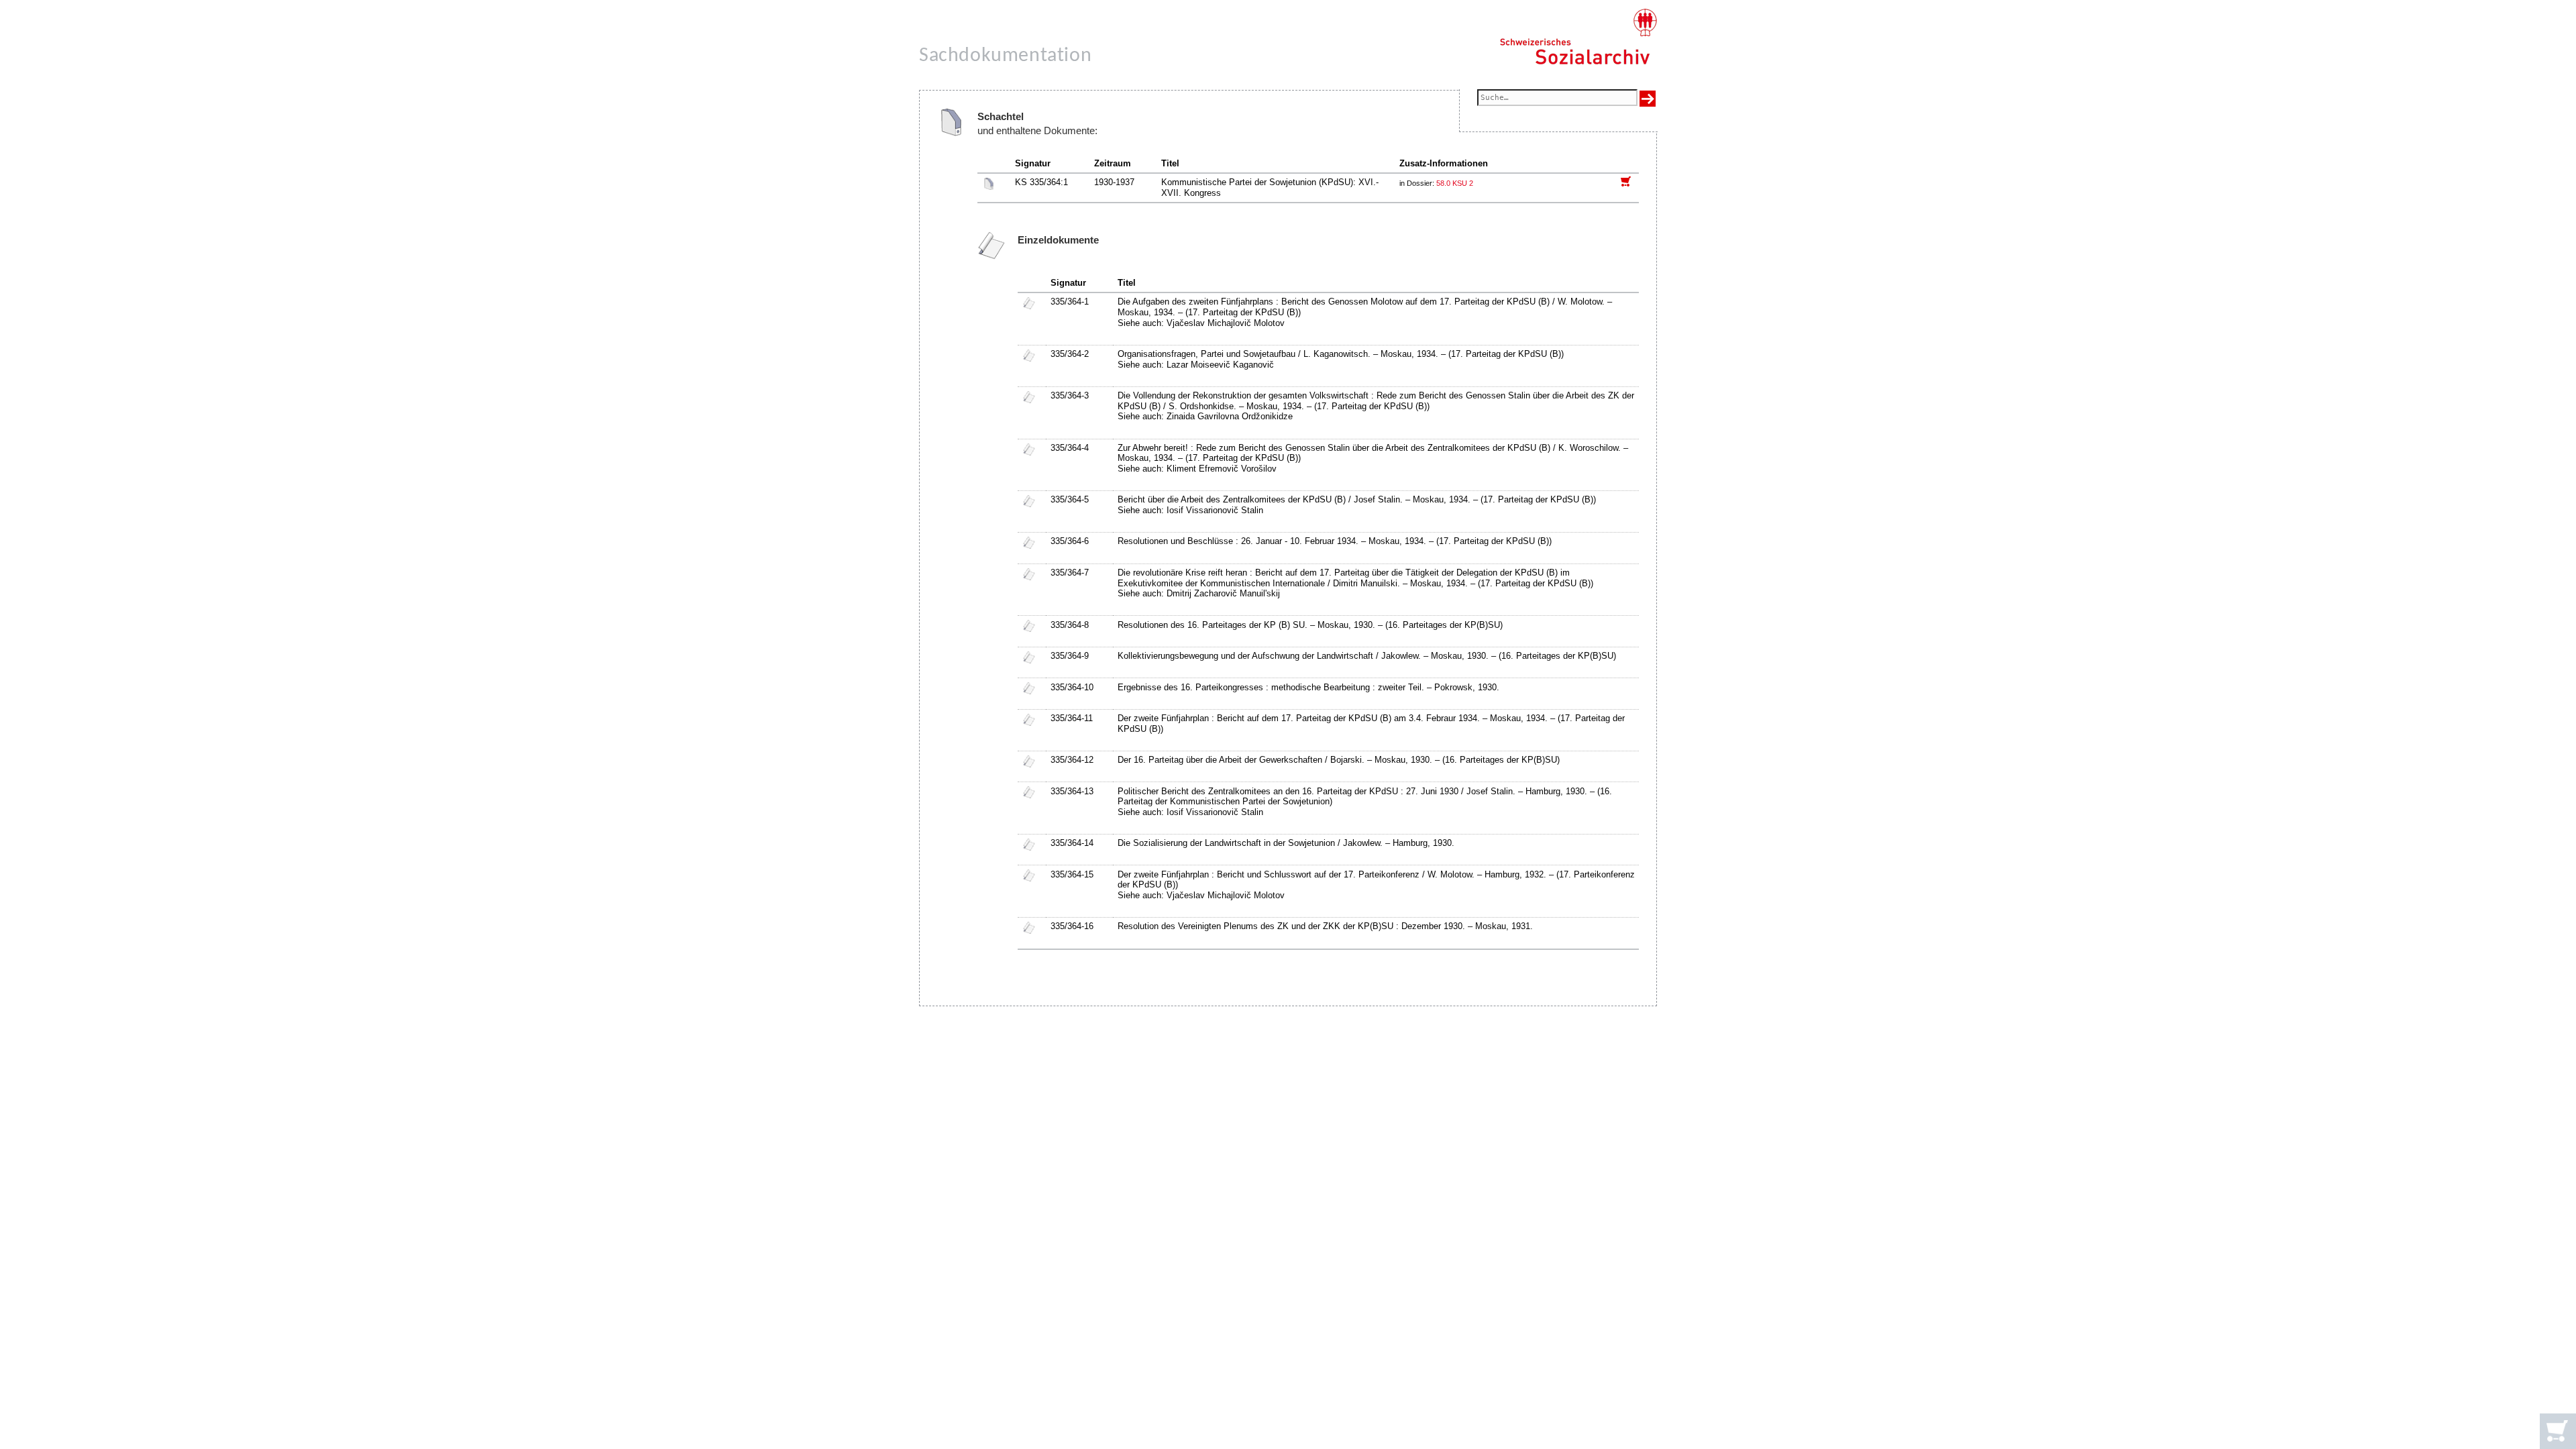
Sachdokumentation (1005, 56)
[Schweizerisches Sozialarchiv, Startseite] (1578, 37)
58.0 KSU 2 (1455, 183)
